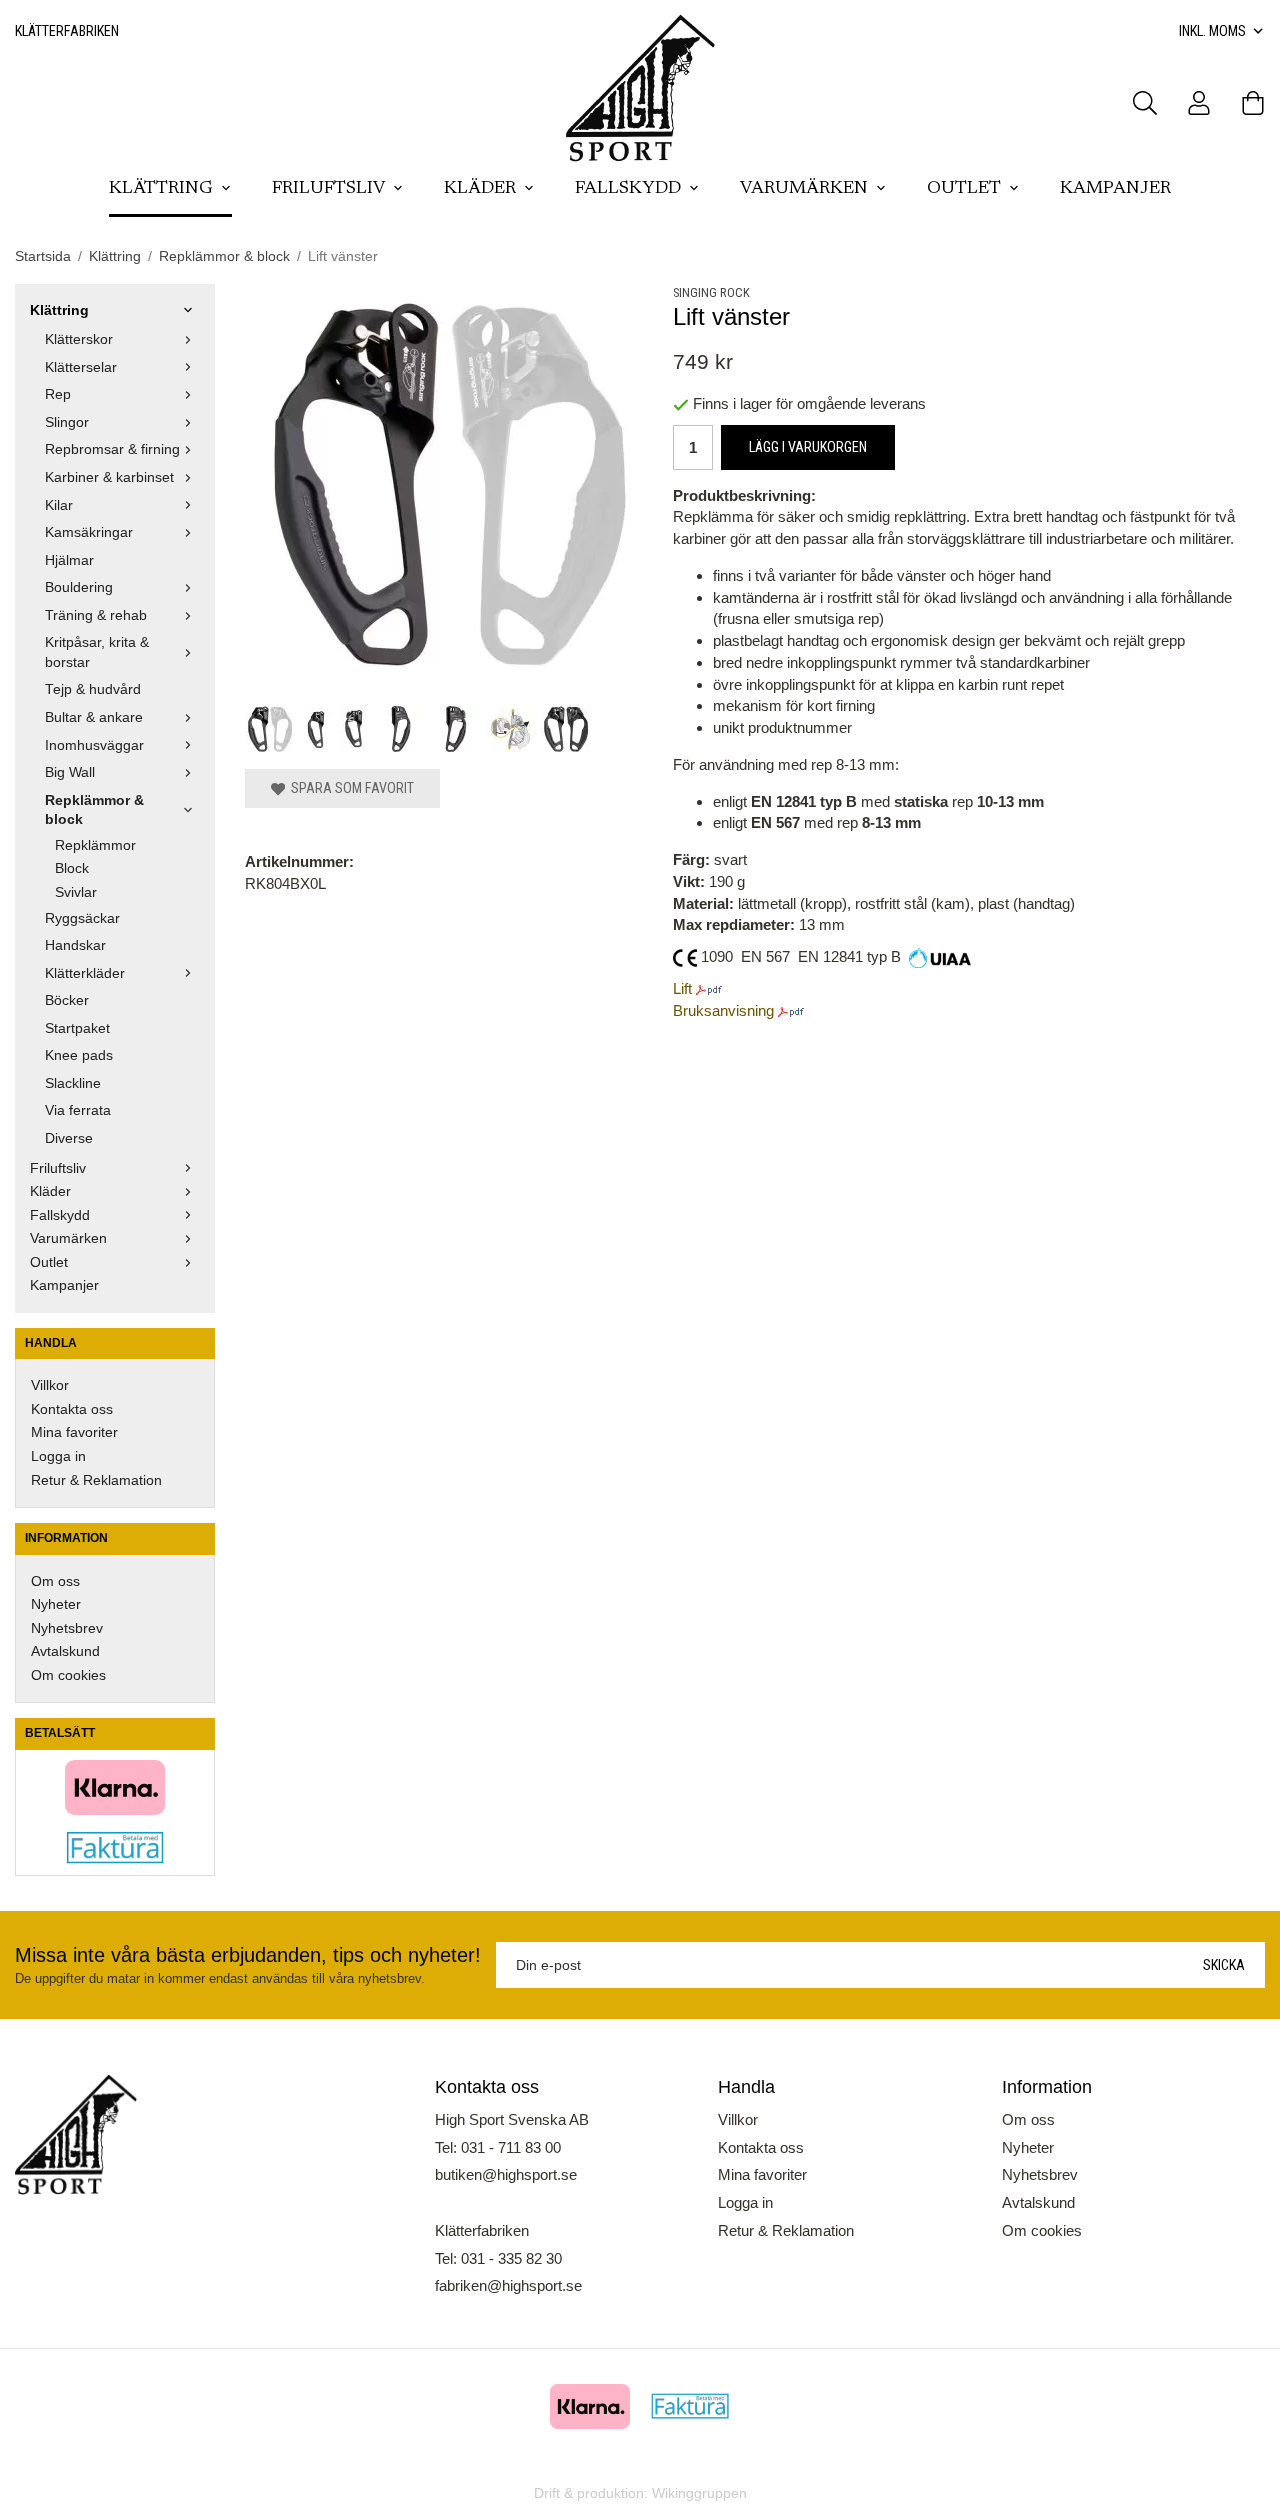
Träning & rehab (96, 615)
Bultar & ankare (94, 717)
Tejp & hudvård (93, 689)
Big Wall (70, 772)
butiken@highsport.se (506, 2174)
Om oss (55, 1581)
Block (72, 868)
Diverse (69, 1138)
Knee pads (79, 1055)
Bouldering (79, 587)
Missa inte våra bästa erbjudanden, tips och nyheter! (248, 1955)
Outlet (964, 189)
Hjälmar (69, 560)
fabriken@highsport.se (508, 2285)
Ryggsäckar (82, 918)
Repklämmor (95, 845)
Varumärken (804, 189)
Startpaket (77, 1028)
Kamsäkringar (89, 532)
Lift (682, 988)
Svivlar (76, 892)
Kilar (59, 505)
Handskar (75, 945)
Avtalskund (65, 1651)
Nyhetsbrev (67, 1628)
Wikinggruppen (699, 2493)
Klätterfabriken (67, 31)
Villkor (50, 1385)
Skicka (1224, 1965)
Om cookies (68, 1675)
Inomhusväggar (94, 745)
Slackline (73, 1083)
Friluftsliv (328, 189)
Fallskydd (628, 189)
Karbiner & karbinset (109, 477)
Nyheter (56, 1604)
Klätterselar (81, 367)
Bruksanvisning (723, 1010)
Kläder (480, 189)
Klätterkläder (85, 973)
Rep (58, 394)
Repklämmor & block (94, 810)
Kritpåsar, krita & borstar (97, 652)
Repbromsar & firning (112, 449)
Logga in (58, 1456)
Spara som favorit (349, 788)
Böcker (67, 1000)
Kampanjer (1115, 189)
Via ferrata (78, 1110)
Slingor (67, 422)
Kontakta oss (72, 1409)
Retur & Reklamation (96, 1480)
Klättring (161, 189)
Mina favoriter (74, 1432)
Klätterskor (79, 339)
